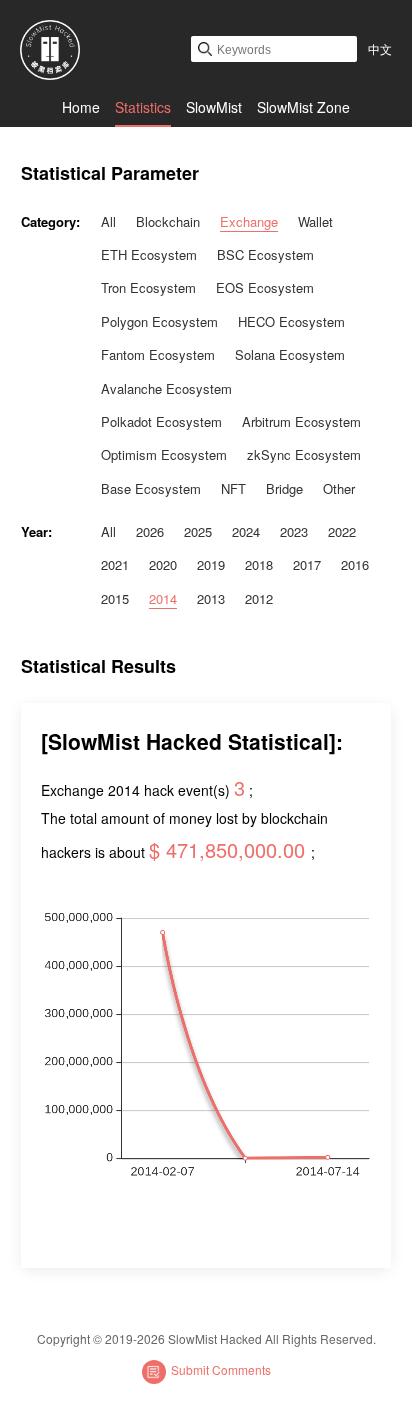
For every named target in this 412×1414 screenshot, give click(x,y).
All (108, 221)
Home (81, 107)
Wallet (315, 221)
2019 (211, 564)
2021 (115, 564)
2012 (259, 598)
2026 (150, 531)
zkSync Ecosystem (304, 454)
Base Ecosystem (151, 488)
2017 (307, 564)
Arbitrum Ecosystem (301, 421)
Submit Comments (221, 1369)
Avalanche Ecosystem (166, 388)
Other (339, 488)
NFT (233, 488)
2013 (211, 598)
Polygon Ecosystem (159, 321)
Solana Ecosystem (290, 354)
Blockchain (168, 221)
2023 (294, 531)
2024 (246, 531)
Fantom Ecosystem (158, 354)
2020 (163, 564)
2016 (355, 564)
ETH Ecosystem (149, 254)
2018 (259, 564)
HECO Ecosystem (291, 321)
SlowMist (214, 107)
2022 (342, 531)
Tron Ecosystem (148, 287)
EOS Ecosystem (265, 287)
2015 (115, 598)
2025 (198, 531)
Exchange (249, 221)
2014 (163, 598)
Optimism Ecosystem (164, 454)
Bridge (284, 488)
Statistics (143, 107)
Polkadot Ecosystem (161, 421)
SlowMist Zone (303, 107)
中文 (380, 48)
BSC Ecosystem (265, 254)
